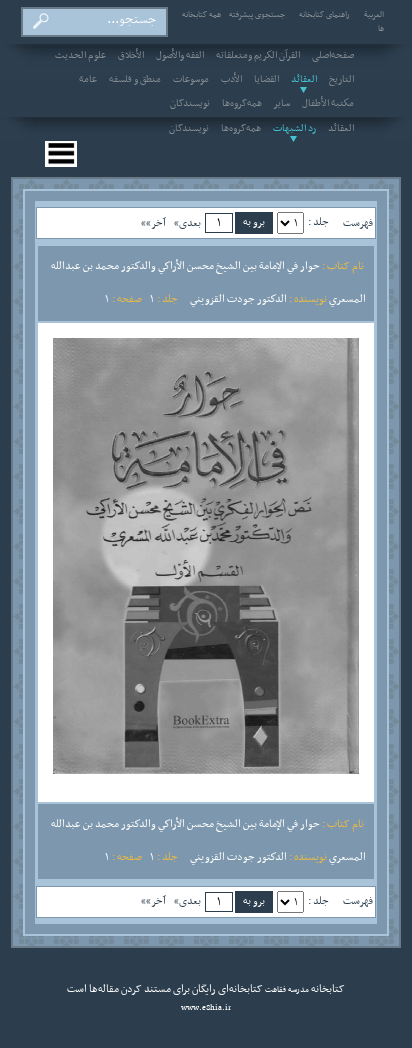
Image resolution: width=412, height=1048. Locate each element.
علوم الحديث (80, 56)
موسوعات (191, 80)
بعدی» (187, 223)
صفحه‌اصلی (333, 56)
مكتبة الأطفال (328, 104)
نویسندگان (190, 104)
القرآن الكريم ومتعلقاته (258, 56)
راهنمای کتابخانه (324, 15)
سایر (282, 104)
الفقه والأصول (180, 56)
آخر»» (153, 223)
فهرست (358, 223)
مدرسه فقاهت (286, 990)
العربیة (374, 15)
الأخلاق (131, 56)
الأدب (231, 80)
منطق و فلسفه (135, 80)
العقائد (304, 80)
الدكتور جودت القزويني (238, 299)
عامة (88, 80)
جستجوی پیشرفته (257, 15)
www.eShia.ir (206, 1008)
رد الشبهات (294, 129)
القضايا (266, 80)
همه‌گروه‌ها (242, 104)
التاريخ (341, 80)
